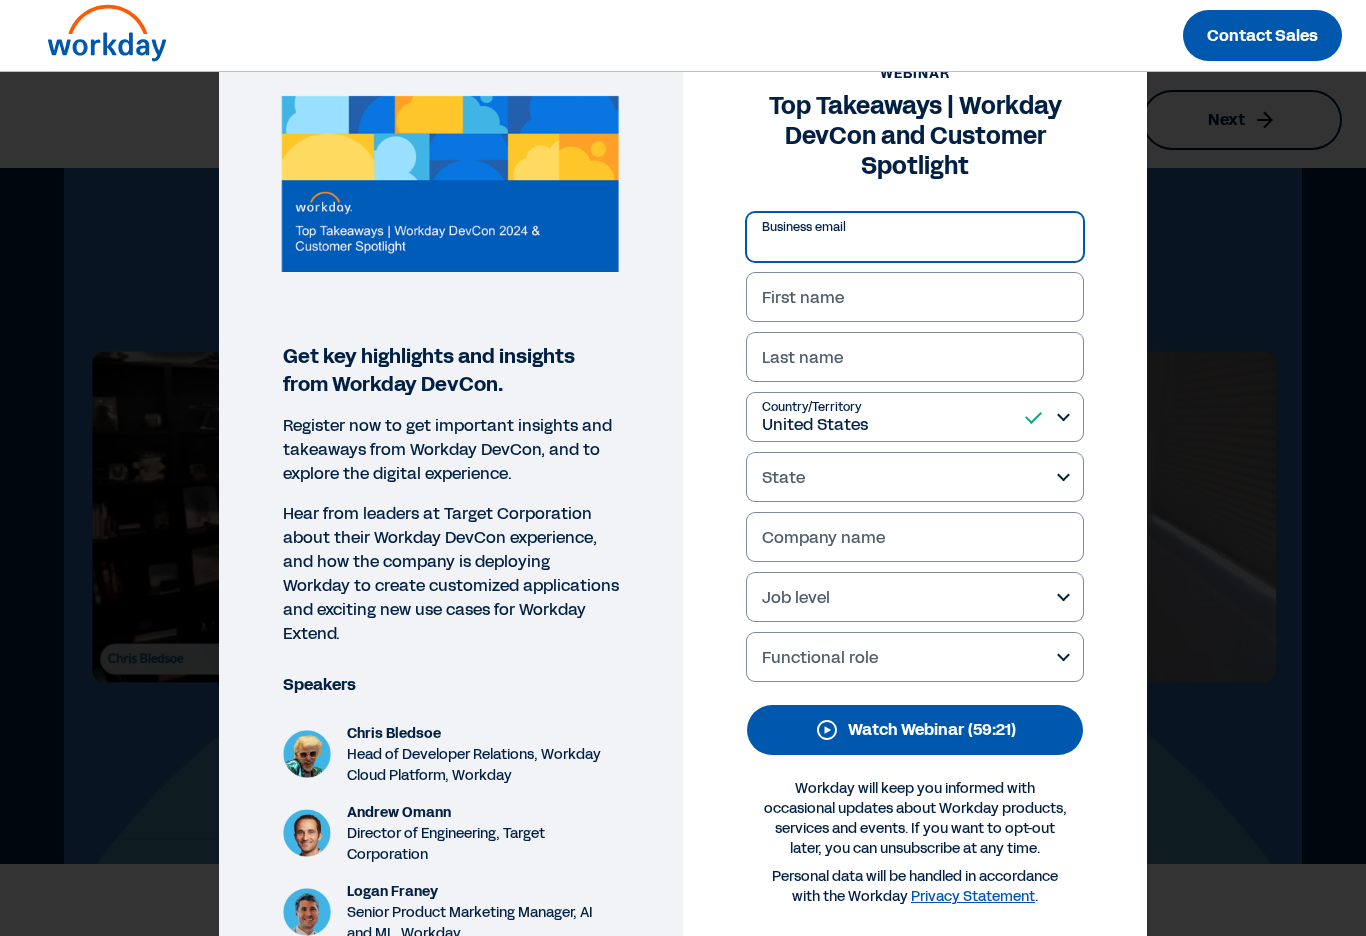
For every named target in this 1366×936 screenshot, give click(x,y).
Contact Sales (1262, 35)
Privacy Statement (973, 896)
